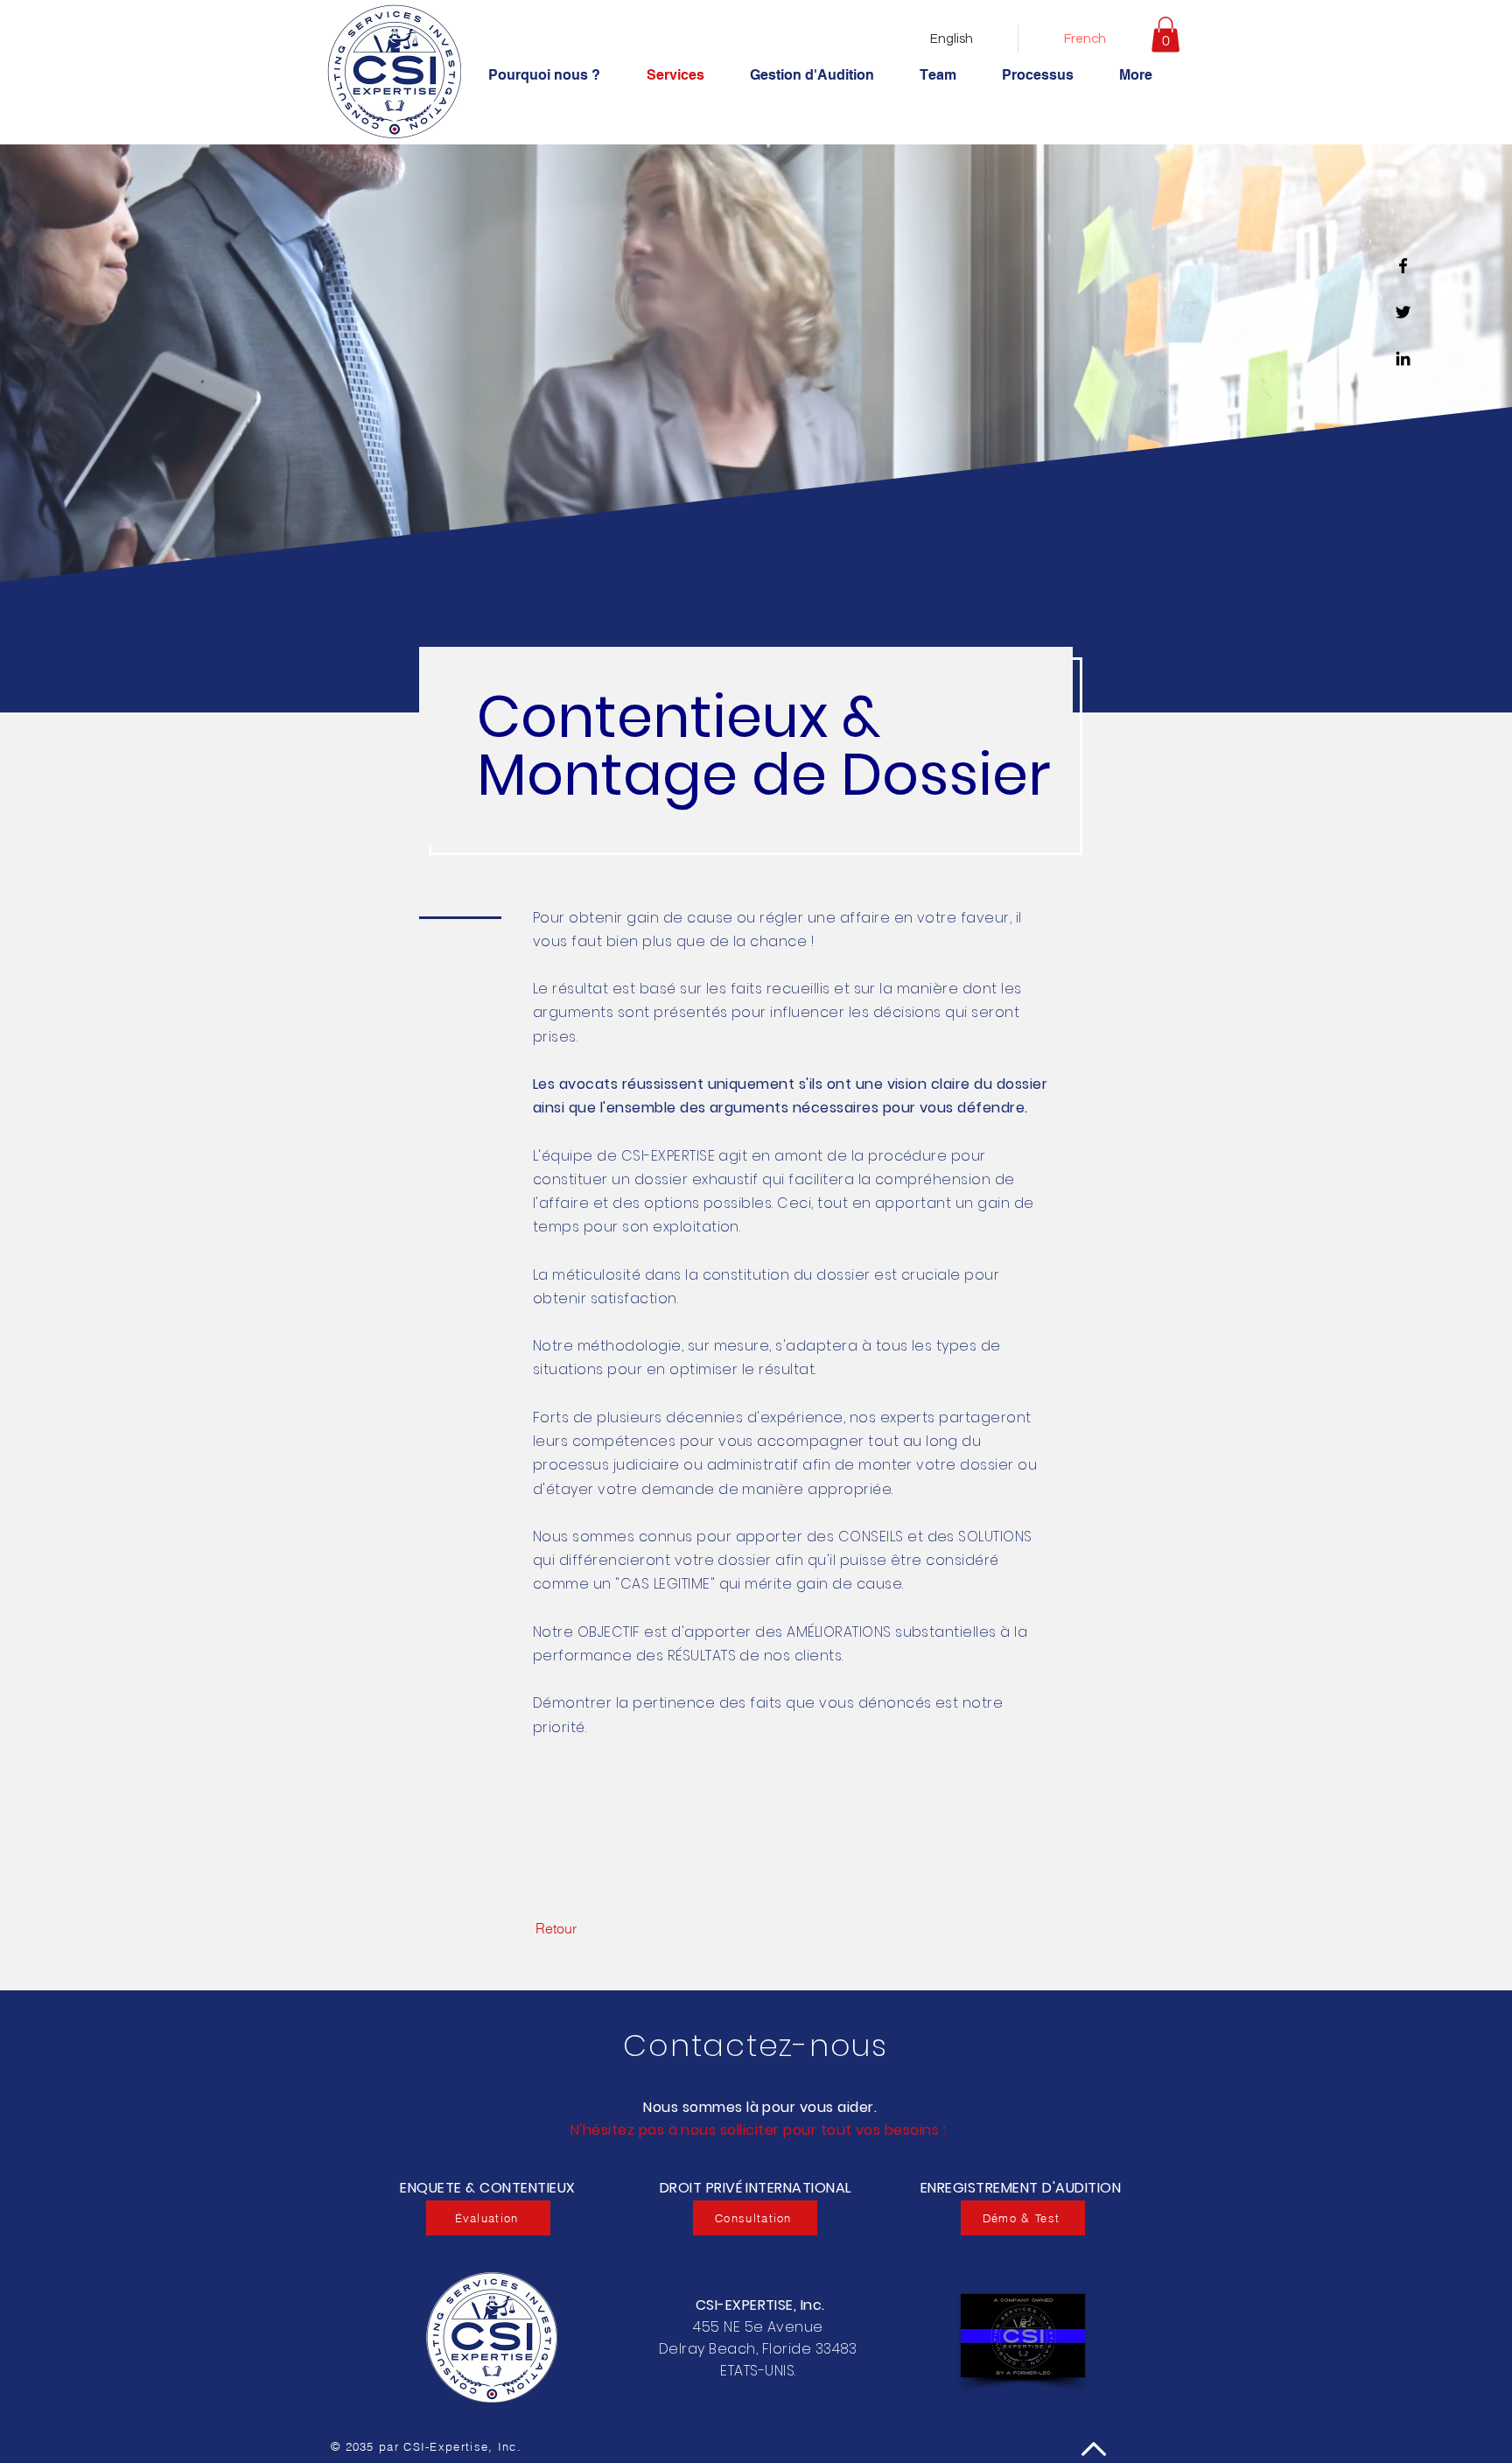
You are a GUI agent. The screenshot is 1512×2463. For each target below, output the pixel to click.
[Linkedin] (1403, 358)
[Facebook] (1403, 266)
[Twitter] (1403, 312)
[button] (1165, 35)
